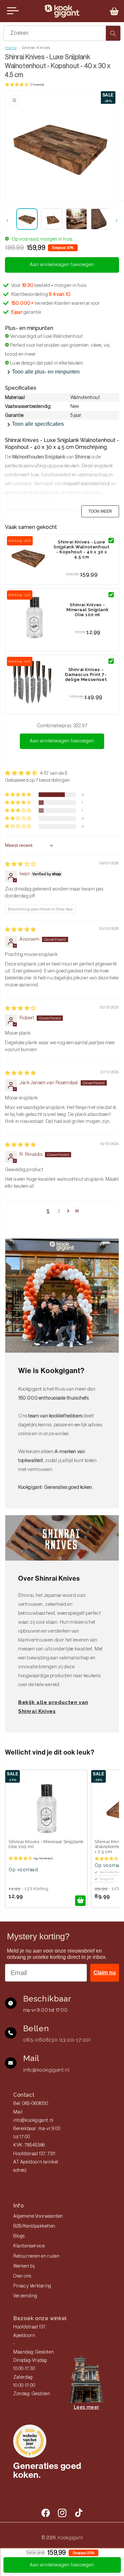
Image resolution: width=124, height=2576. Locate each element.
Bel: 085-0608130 (31, 2104)
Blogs (19, 2236)
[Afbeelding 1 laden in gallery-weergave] (27, 219)
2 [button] (59, 1211)
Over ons (22, 2276)
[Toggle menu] (13, 11)
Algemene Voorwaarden (38, 2216)
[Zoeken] (113, 33)
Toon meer (100, 511)
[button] (114, 11)
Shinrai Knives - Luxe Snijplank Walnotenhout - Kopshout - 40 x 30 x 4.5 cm (82, 549)
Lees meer (86, 2407)
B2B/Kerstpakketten (34, 2226)
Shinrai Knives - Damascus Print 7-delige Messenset (86, 674)
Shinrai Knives (36, 48)
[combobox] (62, 33)
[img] (21, 864)
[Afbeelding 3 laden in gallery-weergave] (77, 219)
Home (11, 48)
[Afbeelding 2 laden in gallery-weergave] (52, 219)
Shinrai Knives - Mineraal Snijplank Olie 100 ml (87, 610)
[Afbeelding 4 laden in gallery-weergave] (101, 219)
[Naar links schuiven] (7, 220)
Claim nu (105, 1973)
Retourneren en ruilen (37, 2256)
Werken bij (24, 2266)
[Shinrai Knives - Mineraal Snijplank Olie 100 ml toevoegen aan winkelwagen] (80, 1901)
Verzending (25, 2296)
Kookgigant (70, 2538)
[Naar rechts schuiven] (117, 220)
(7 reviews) (37, 85)
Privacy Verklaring (32, 2286)
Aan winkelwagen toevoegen (62, 741)
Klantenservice (29, 2246)
